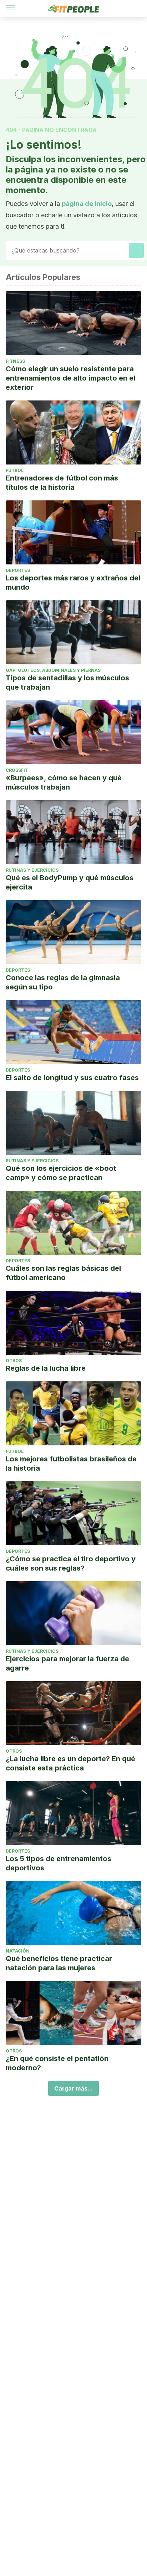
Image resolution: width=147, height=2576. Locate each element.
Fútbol (15, 470)
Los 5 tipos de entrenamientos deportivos (59, 1863)
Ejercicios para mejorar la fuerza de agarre (67, 1663)
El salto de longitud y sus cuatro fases (72, 1078)
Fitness (15, 361)
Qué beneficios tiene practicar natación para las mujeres (59, 1963)
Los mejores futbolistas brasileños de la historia (71, 1464)
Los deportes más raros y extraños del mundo (73, 583)
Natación (18, 1951)
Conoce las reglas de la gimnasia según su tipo (63, 982)
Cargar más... (73, 2088)
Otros (14, 1361)
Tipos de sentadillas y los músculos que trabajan (67, 682)
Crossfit (17, 770)
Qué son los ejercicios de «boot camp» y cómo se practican (61, 1173)
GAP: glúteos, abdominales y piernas (53, 670)
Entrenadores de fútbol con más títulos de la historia (62, 483)
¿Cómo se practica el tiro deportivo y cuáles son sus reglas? (71, 1563)
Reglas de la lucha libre (46, 1368)
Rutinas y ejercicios (32, 870)
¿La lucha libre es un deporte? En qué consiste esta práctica (70, 1763)
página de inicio (87, 204)
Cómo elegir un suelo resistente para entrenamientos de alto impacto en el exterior (70, 378)
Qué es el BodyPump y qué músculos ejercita (70, 882)
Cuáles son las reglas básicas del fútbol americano (63, 1273)
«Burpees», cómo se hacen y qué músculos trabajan (64, 782)
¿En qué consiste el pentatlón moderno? (57, 2063)
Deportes (18, 570)
